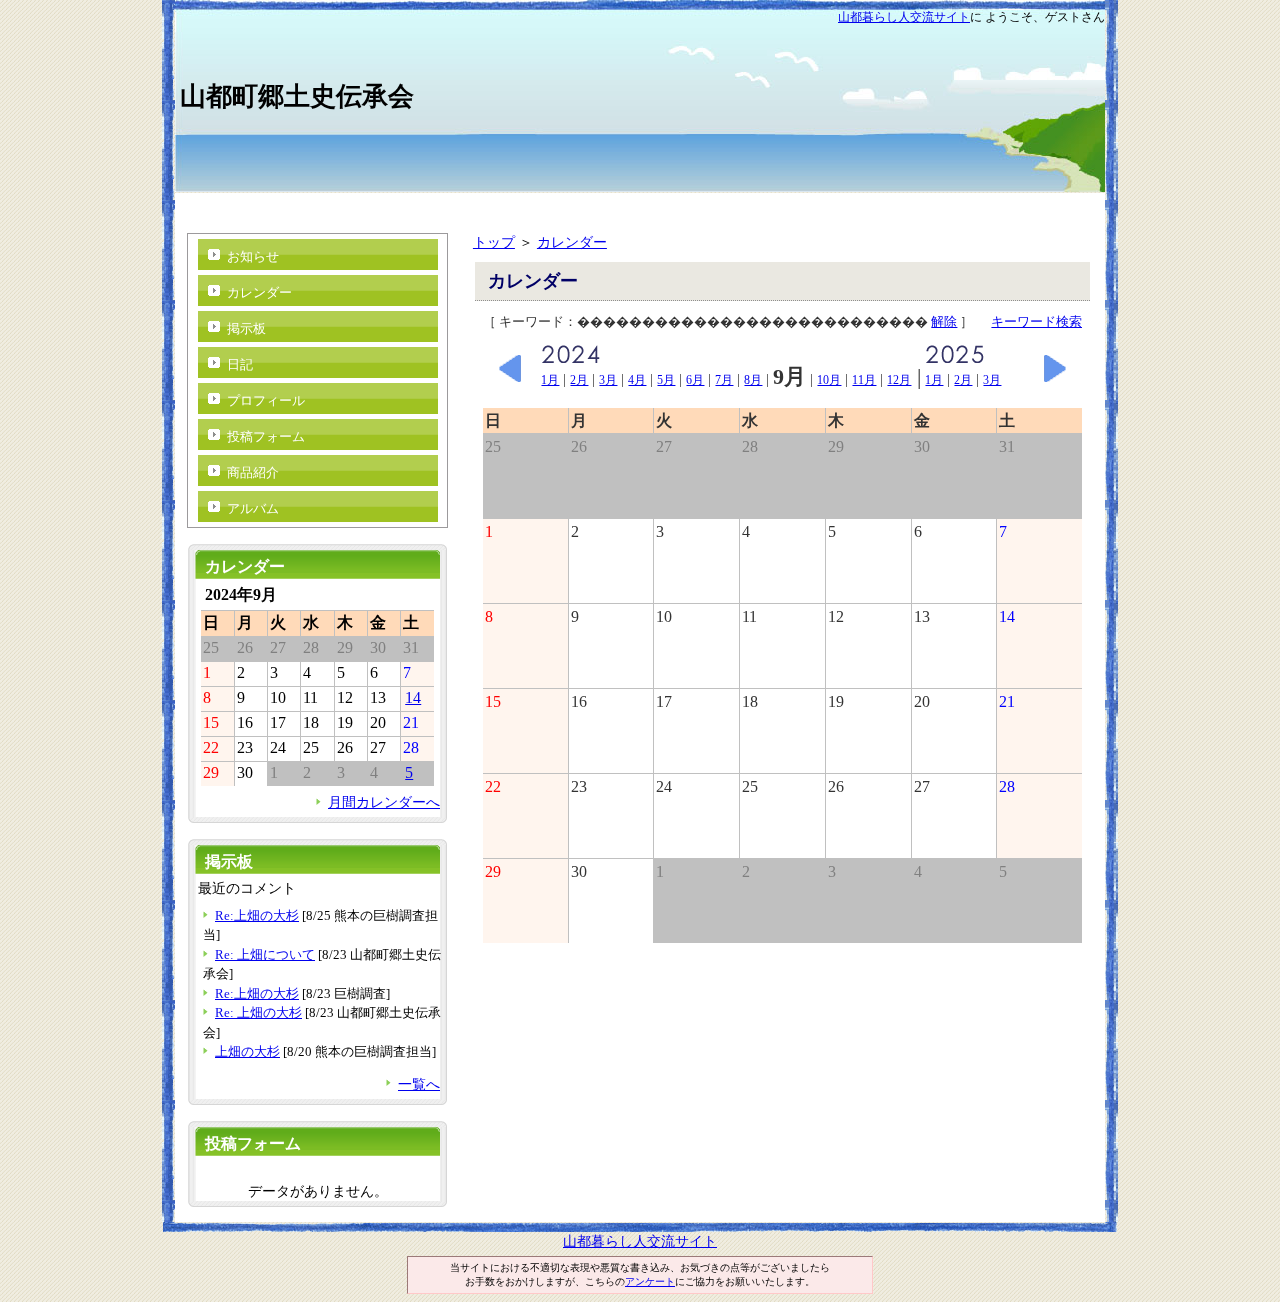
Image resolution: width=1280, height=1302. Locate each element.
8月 (753, 380)
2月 (579, 380)
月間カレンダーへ (384, 802)
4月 (637, 380)
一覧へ (419, 1084)
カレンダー (572, 242)
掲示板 (246, 328)
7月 (724, 380)
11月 (864, 380)
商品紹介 (253, 472)
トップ (494, 242)
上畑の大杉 (247, 1051)
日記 (240, 364)
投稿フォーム (266, 436)
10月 (829, 380)
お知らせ (253, 256)
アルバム (253, 508)
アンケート (650, 1281)
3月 (608, 380)
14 (413, 697)
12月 (899, 380)
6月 (695, 380)
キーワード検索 (1036, 321)
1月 (550, 380)
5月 (666, 380)
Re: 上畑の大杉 (258, 1012)
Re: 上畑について (265, 954)
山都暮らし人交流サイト (904, 17)
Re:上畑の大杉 (257, 915)
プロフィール (266, 400)
